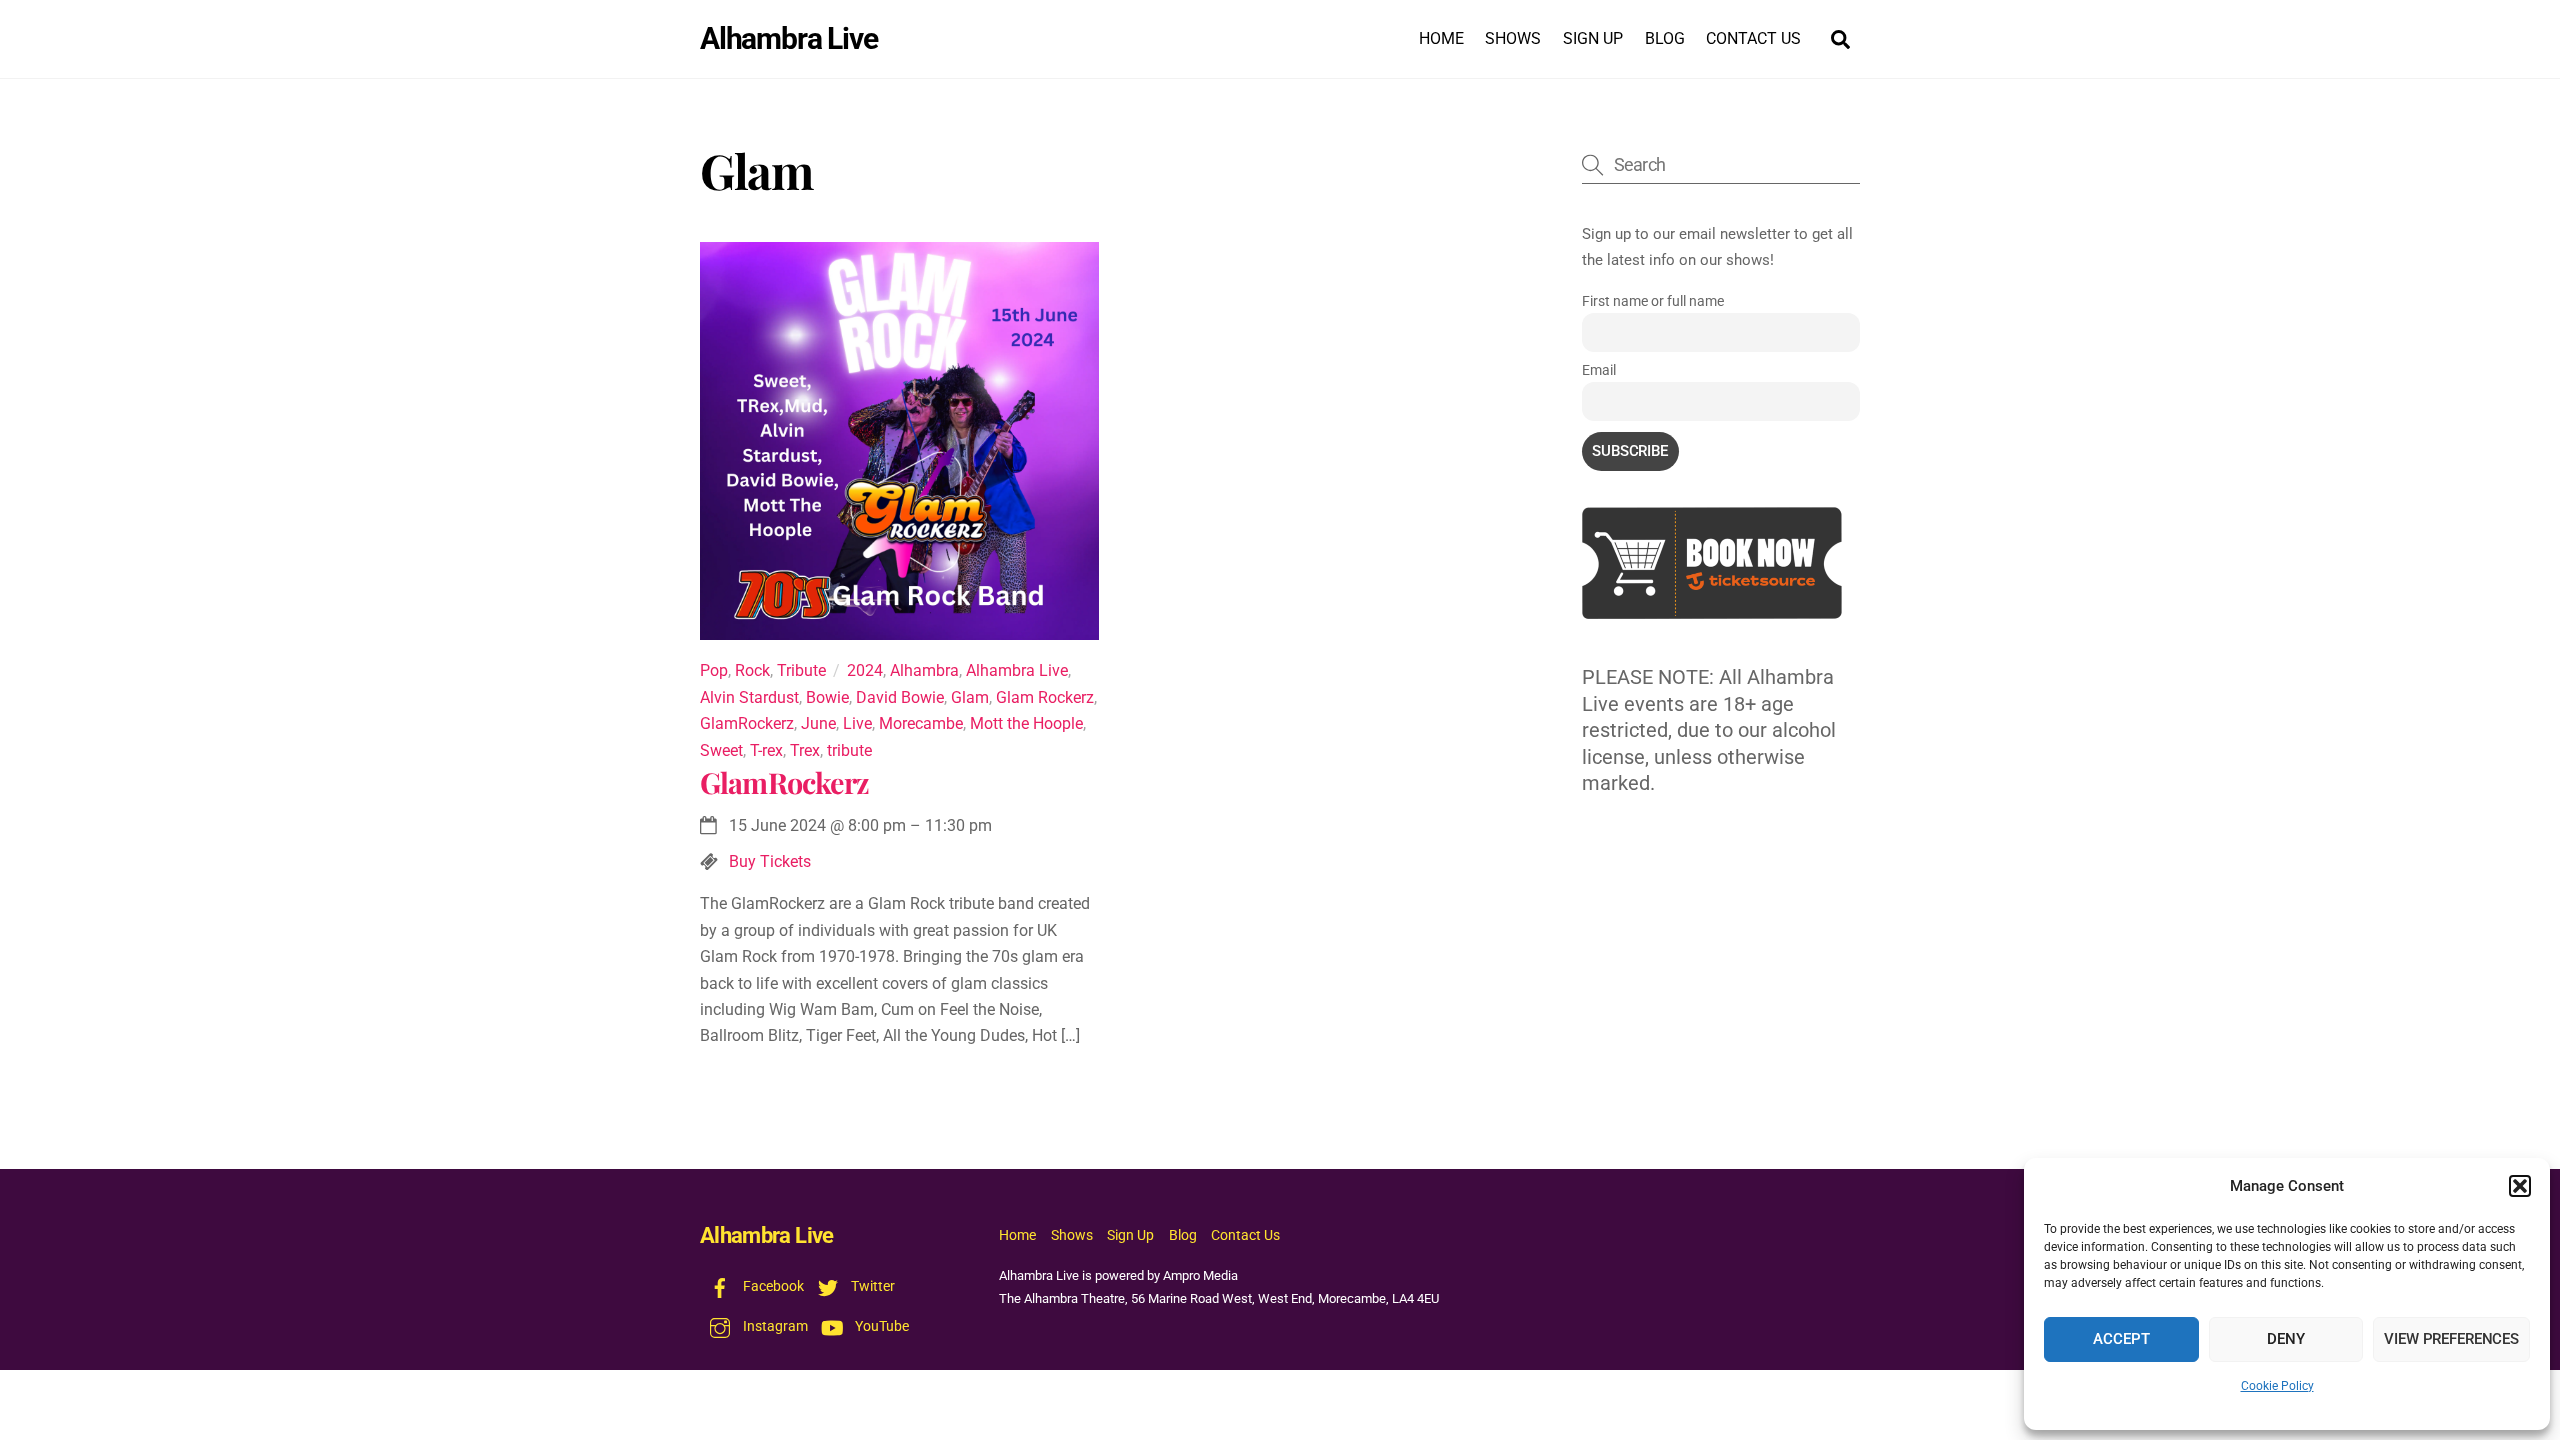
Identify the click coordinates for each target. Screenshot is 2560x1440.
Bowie (827, 697)
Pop (714, 670)
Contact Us (1753, 38)
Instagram (774, 1326)
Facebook (772, 1286)
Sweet (721, 750)
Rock (752, 670)
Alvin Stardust (749, 697)
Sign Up (1593, 38)
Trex (805, 750)
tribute (849, 750)
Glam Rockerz (1045, 697)
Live (857, 723)
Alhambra (924, 670)
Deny (2285, 1339)
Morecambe (921, 723)
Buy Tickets (770, 861)
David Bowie (900, 697)
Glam (970, 697)
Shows (1513, 38)
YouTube (880, 1326)
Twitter (871, 1286)
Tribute (801, 670)
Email (1599, 370)
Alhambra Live (1017, 670)
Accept (2121, 1339)
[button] (2520, 1186)
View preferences (2451, 1339)
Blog (1665, 38)
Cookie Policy (2277, 1386)
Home (1441, 38)
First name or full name (1653, 301)
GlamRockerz (747, 723)
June (818, 723)
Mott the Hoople (1026, 723)
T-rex (766, 750)
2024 (865, 670)
